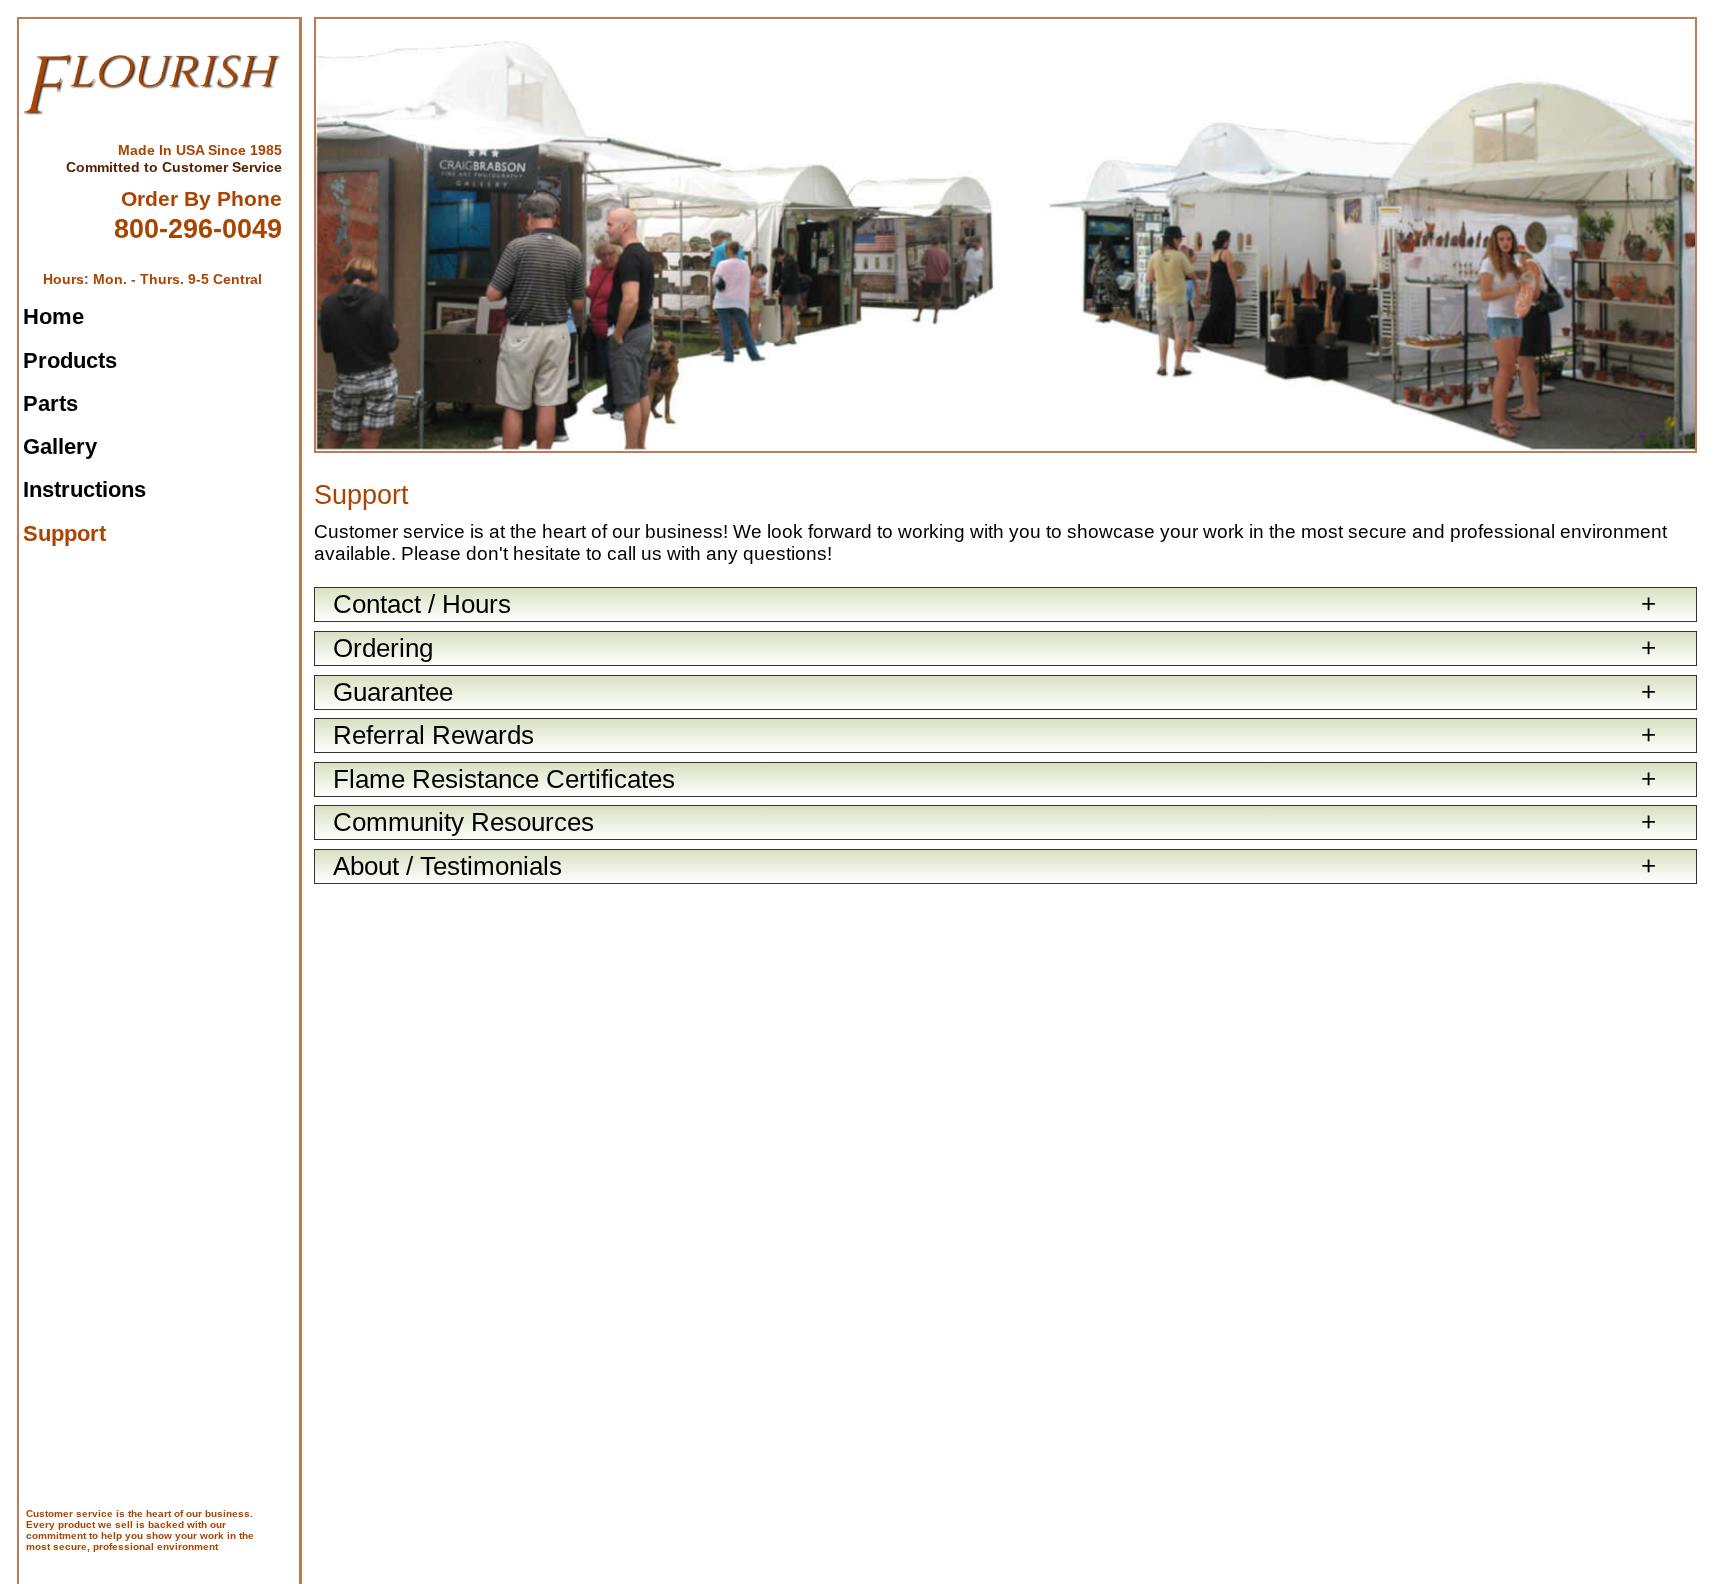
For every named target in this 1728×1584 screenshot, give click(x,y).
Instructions (84, 489)
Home (53, 316)
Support (64, 533)
